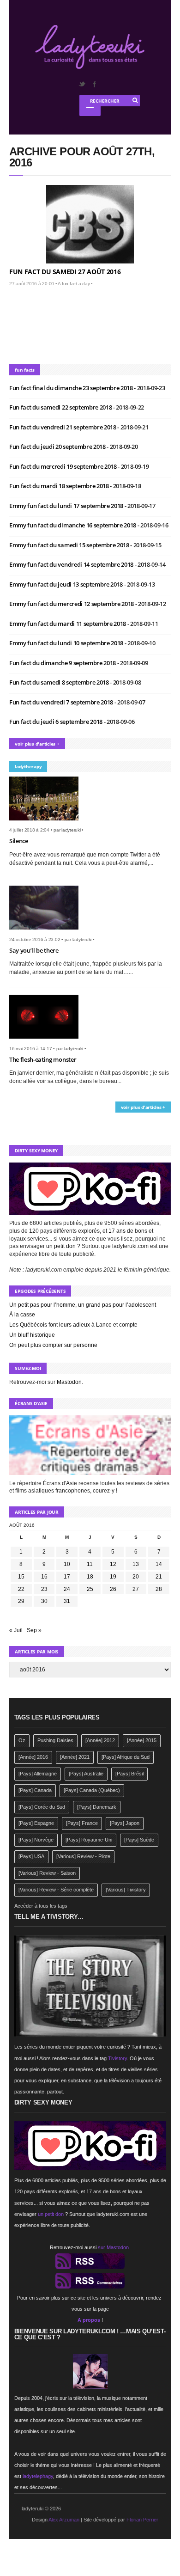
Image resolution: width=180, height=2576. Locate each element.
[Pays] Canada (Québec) (92, 1790)
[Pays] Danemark (97, 1807)
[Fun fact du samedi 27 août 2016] (90, 224)
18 (90, 1577)
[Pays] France (82, 1823)
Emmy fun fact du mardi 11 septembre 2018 (68, 624)
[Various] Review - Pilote (83, 1856)
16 (44, 1577)
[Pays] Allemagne (38, 1774)
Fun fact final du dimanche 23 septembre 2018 (72, 388)
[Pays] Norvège (36, 1840)
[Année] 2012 (100, 1740)
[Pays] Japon (125, 1823)
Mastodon (69, 1382)
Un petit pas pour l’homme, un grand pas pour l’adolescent (83, 1305)
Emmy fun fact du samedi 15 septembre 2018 (70, 545)
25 (90, 1589)
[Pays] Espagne (36, 1823)
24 (67, 1589)
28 (159, 1589)
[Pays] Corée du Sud (42, 1807)
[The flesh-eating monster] (47, 1041)
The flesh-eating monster (43, 1059)
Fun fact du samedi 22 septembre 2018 (61, 407)
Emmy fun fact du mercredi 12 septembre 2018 (72, 604)
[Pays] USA (31, 1856)
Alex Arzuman (64, 2520)
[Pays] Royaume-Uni (89, 1840)
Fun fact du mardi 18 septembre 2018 (60, 486)
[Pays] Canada (35, 1790)
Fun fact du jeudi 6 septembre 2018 (57, 722)
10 (67, 1564)
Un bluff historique (32, 1335)
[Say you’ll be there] (47, 932)
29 (21, 1601)
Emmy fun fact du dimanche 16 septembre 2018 (73, 525)
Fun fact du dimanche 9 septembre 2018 (63, 663)
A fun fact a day (74, 284)
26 (113, 1589)
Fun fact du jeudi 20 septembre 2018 (58, 447)
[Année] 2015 (142, 1740)
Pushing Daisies (55, 1740)
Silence (19, 841)
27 (136, 1589)
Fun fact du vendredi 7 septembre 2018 (62, 702)
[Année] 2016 (33, 1757)
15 (21, 1577)
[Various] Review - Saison (47, 1873)
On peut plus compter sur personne (53, 1345)
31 (67, 1601)
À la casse (22, 1315)
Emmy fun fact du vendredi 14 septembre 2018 (72, 564)
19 (113, 1577)
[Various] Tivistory (126, 1890)
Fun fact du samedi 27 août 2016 (65, 272)
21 (159, 1577)
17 (67, 1577)
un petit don (61, 1246)
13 (136, 1564)
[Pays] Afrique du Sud (126, 1757)
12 (113, 1564)
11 (90, 1564)
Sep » (34, 1630)
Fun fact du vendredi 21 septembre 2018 (63, 427)
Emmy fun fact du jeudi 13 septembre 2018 (67, 584)
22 (21, 1589)
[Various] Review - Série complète (56, 1890)
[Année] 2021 (75, 1757)
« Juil (16, 1630)
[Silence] (47, 823)
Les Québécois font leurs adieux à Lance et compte (73, 1325)
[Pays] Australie (86, 1774)
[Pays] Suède (139, 1840)
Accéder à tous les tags (41, 1906)
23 (44, 1589)
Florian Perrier (142, 2520)
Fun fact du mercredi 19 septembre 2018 (63, 466)
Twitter (82, 84)
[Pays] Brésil (129, 1774)
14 (159, 1564)
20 (136, 1577)
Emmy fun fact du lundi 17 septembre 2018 (67, 506)
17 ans (117, 1231)
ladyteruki (71, 830)
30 (44, 1601)
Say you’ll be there (34, 950)
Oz (22, 1740)
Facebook (94, 84)
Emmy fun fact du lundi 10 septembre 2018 (67, 643)
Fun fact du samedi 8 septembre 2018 (60, 682)
